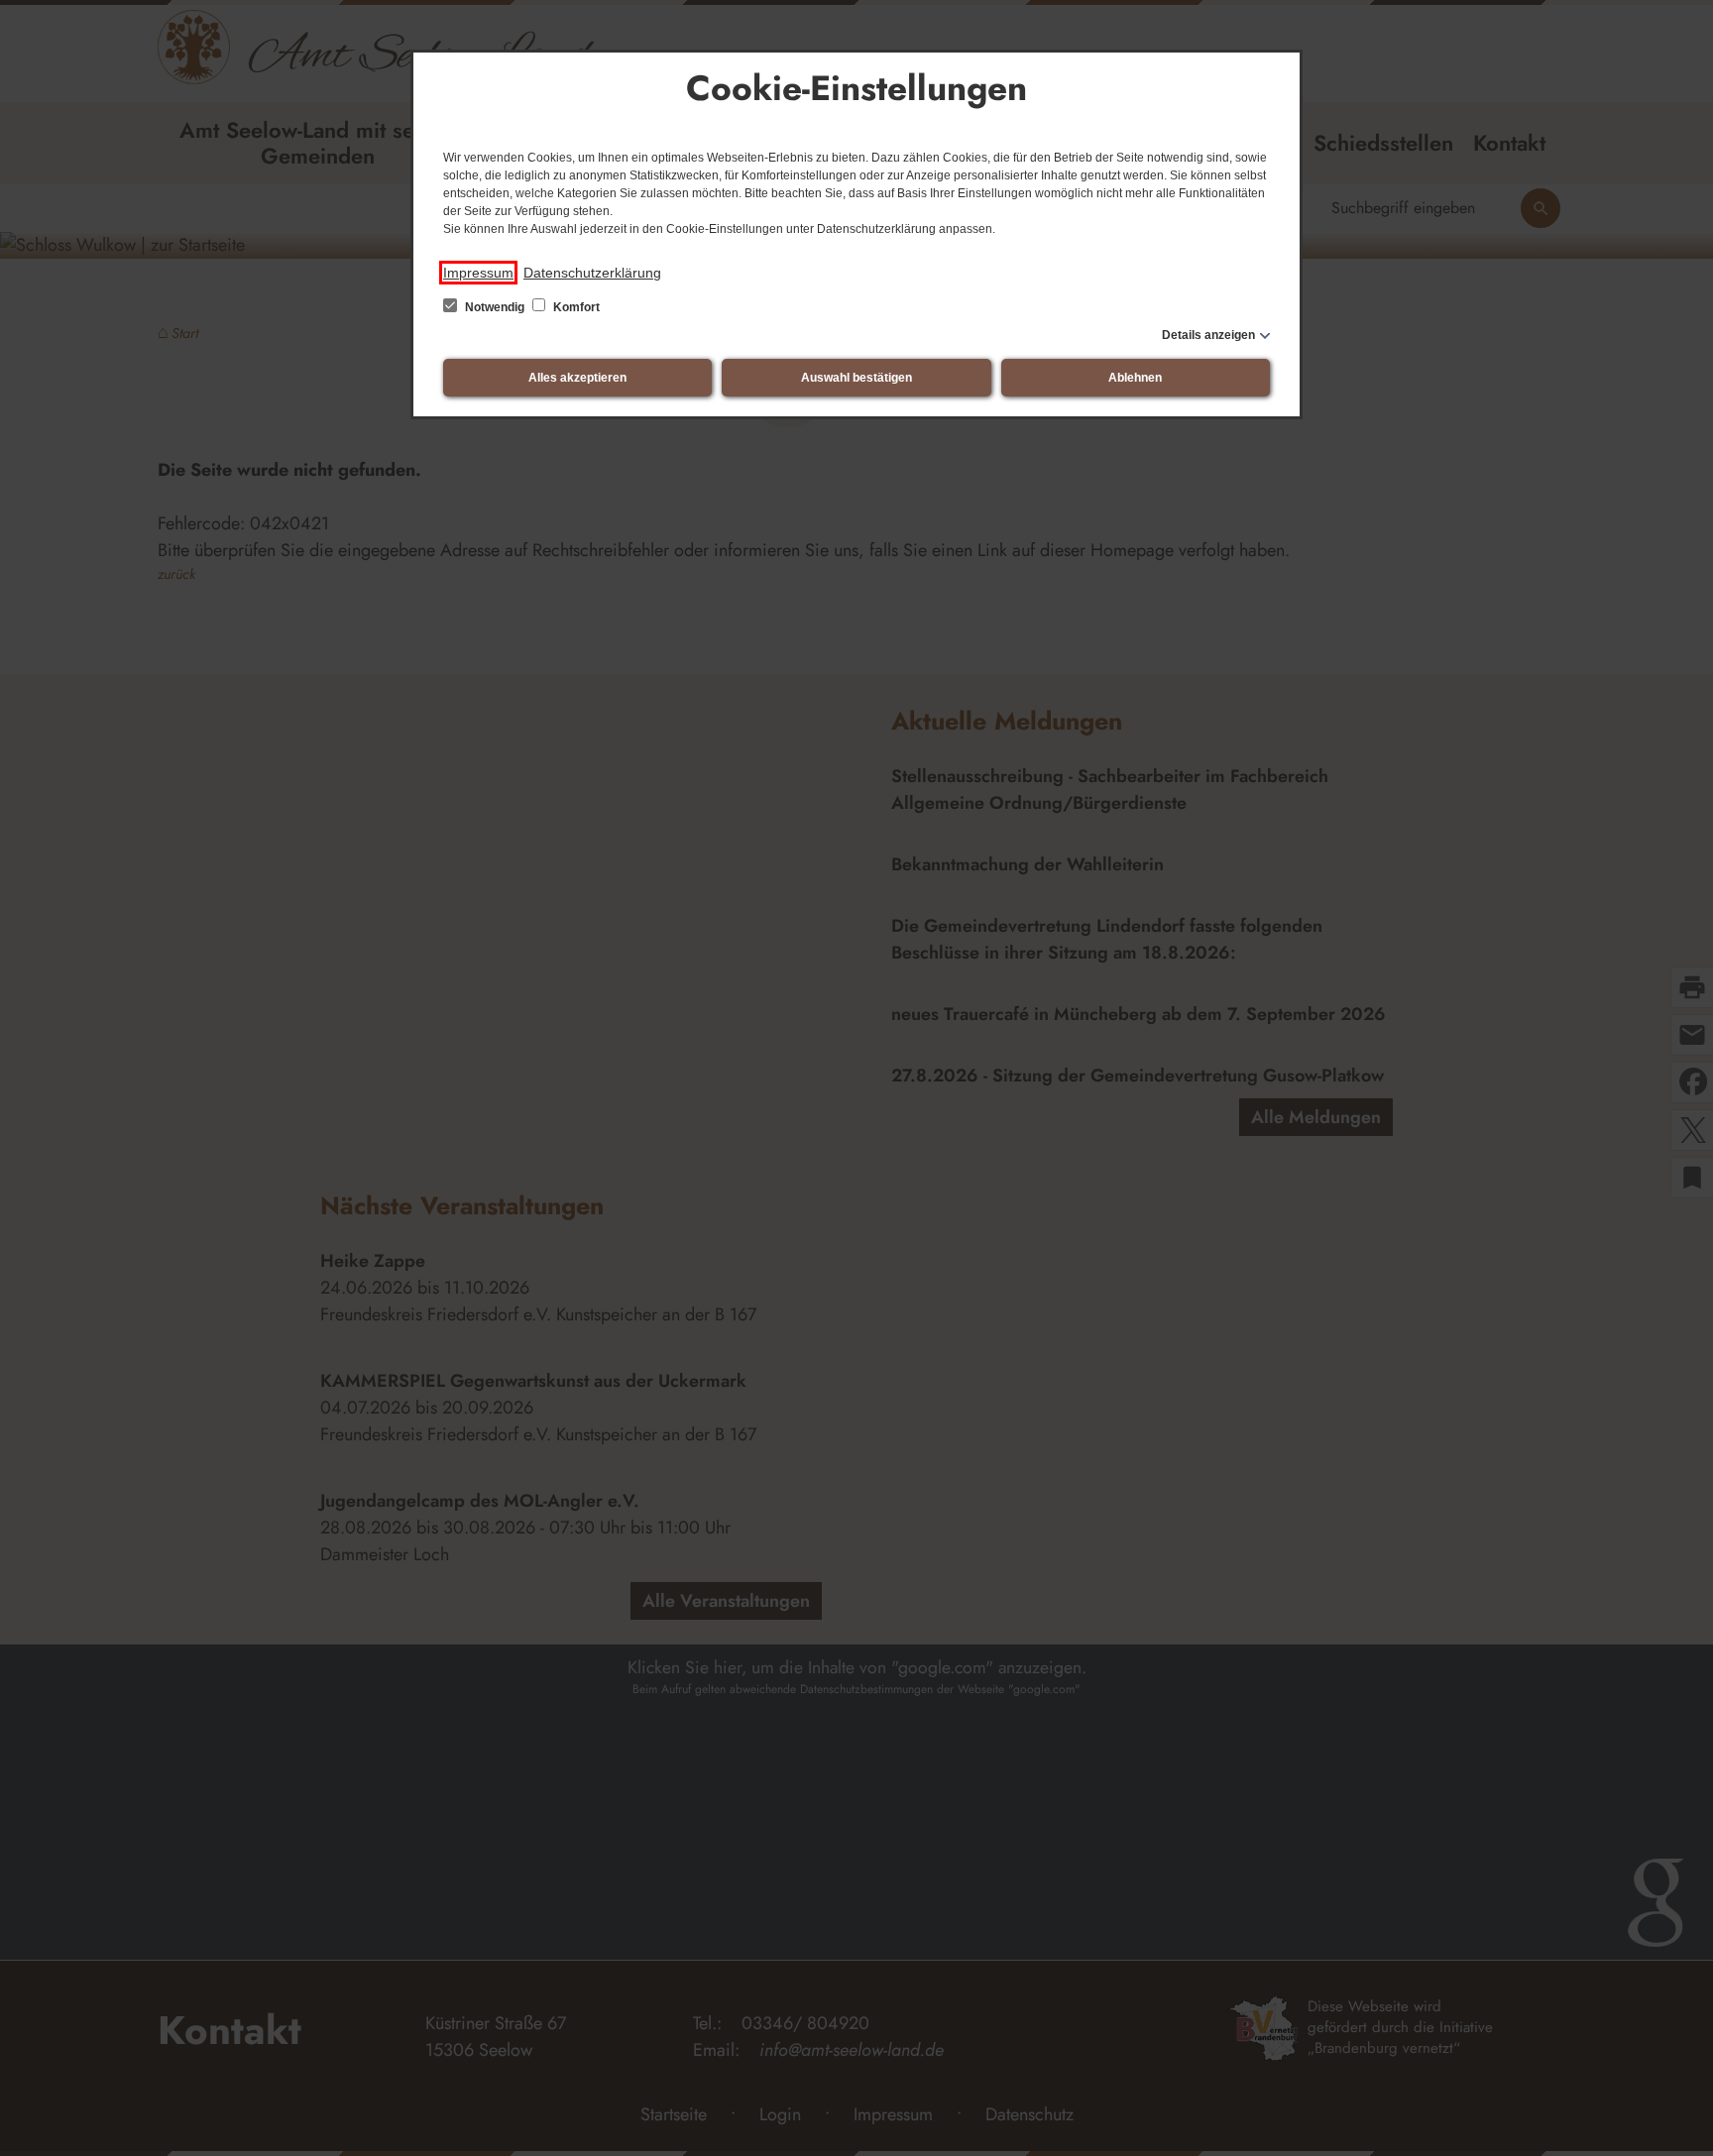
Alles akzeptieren (577, 378)
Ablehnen (1135, 378)
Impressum (478, 273)
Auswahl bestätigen (856, 378)
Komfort (575, 307)
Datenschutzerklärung (592, 273)
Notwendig (495, 307)
